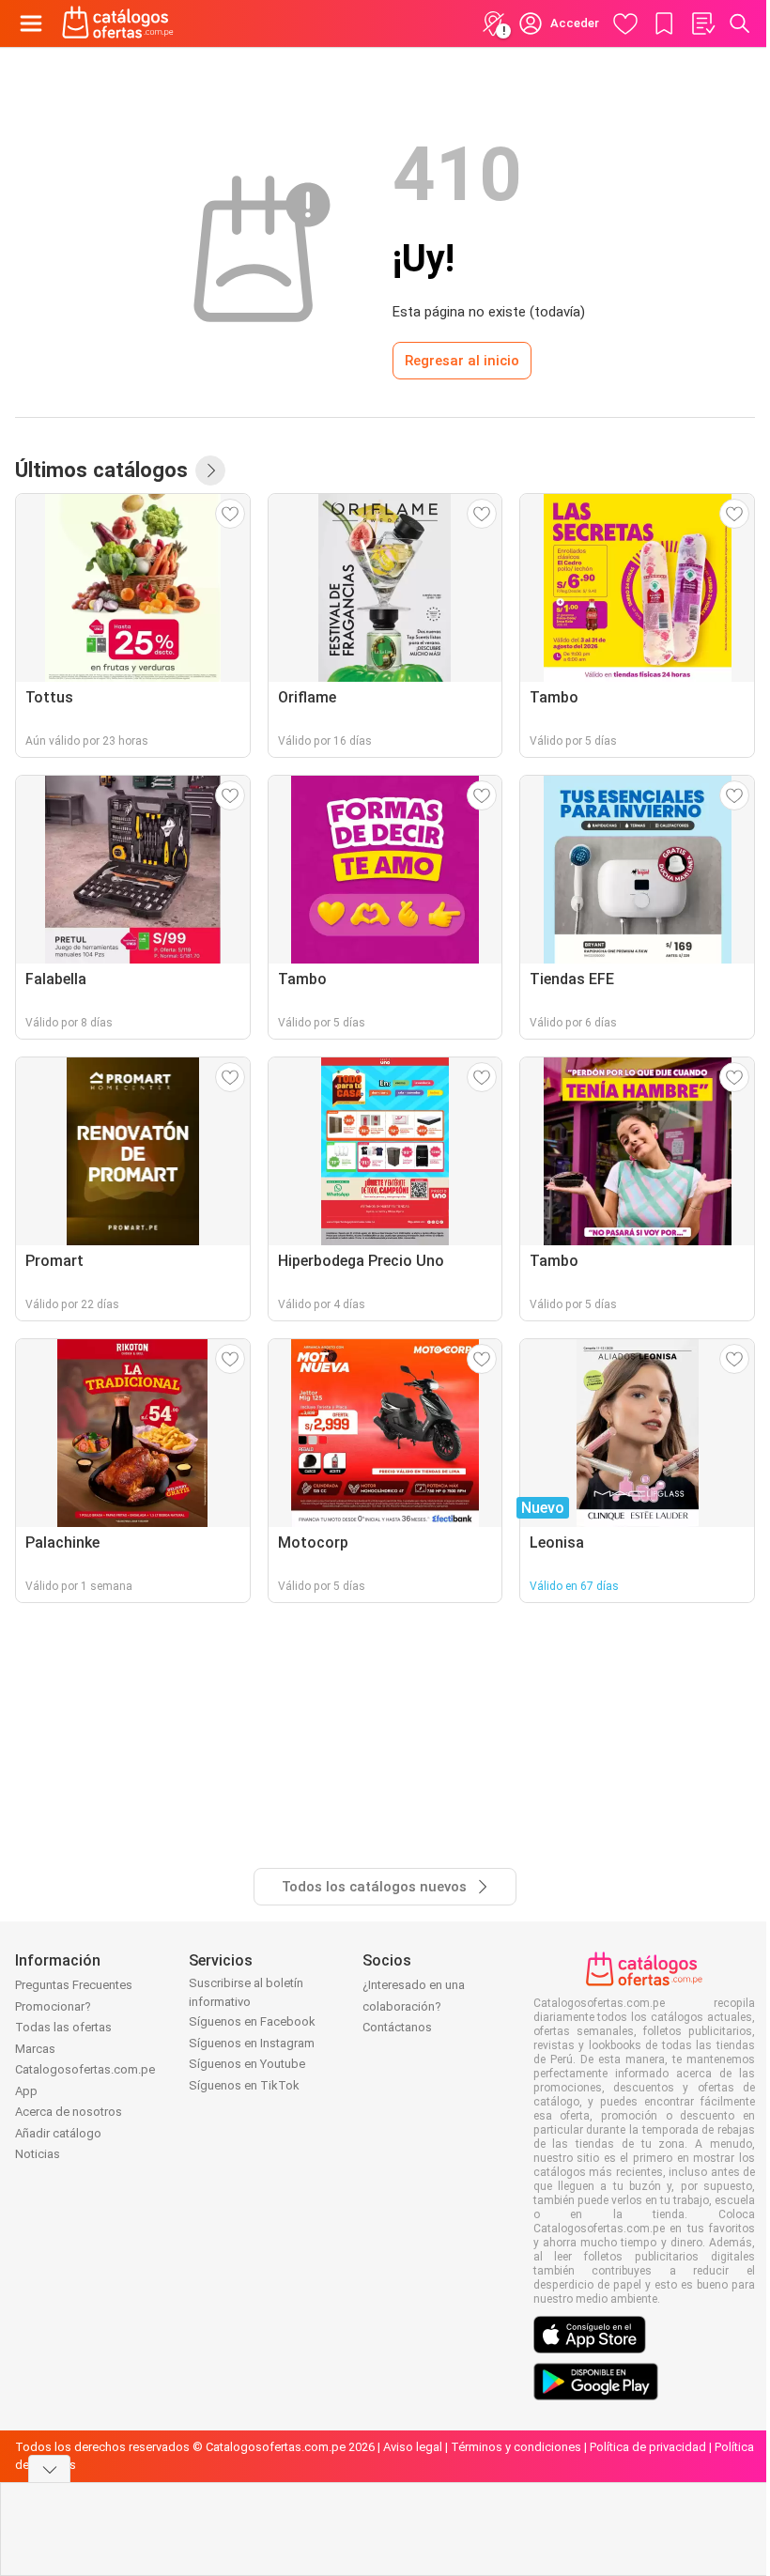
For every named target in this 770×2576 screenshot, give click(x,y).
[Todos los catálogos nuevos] (210, 470)
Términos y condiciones (516, 2447)
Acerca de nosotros (69, 2112)
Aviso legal (413, 2447)
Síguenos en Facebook (252, 2021)
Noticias (38, 2154)
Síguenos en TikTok (244, 2085)
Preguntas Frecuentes (74, 1985)
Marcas (35, 2049)
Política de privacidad (648, 2447)
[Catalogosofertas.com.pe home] (118, 23)
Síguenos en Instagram (252, 2043)
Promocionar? (53, 2006)
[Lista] (702, 23)
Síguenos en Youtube (247, 2064)
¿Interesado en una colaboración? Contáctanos (414, 2006)
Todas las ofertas (63, 2027)
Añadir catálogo (58, 2133)
